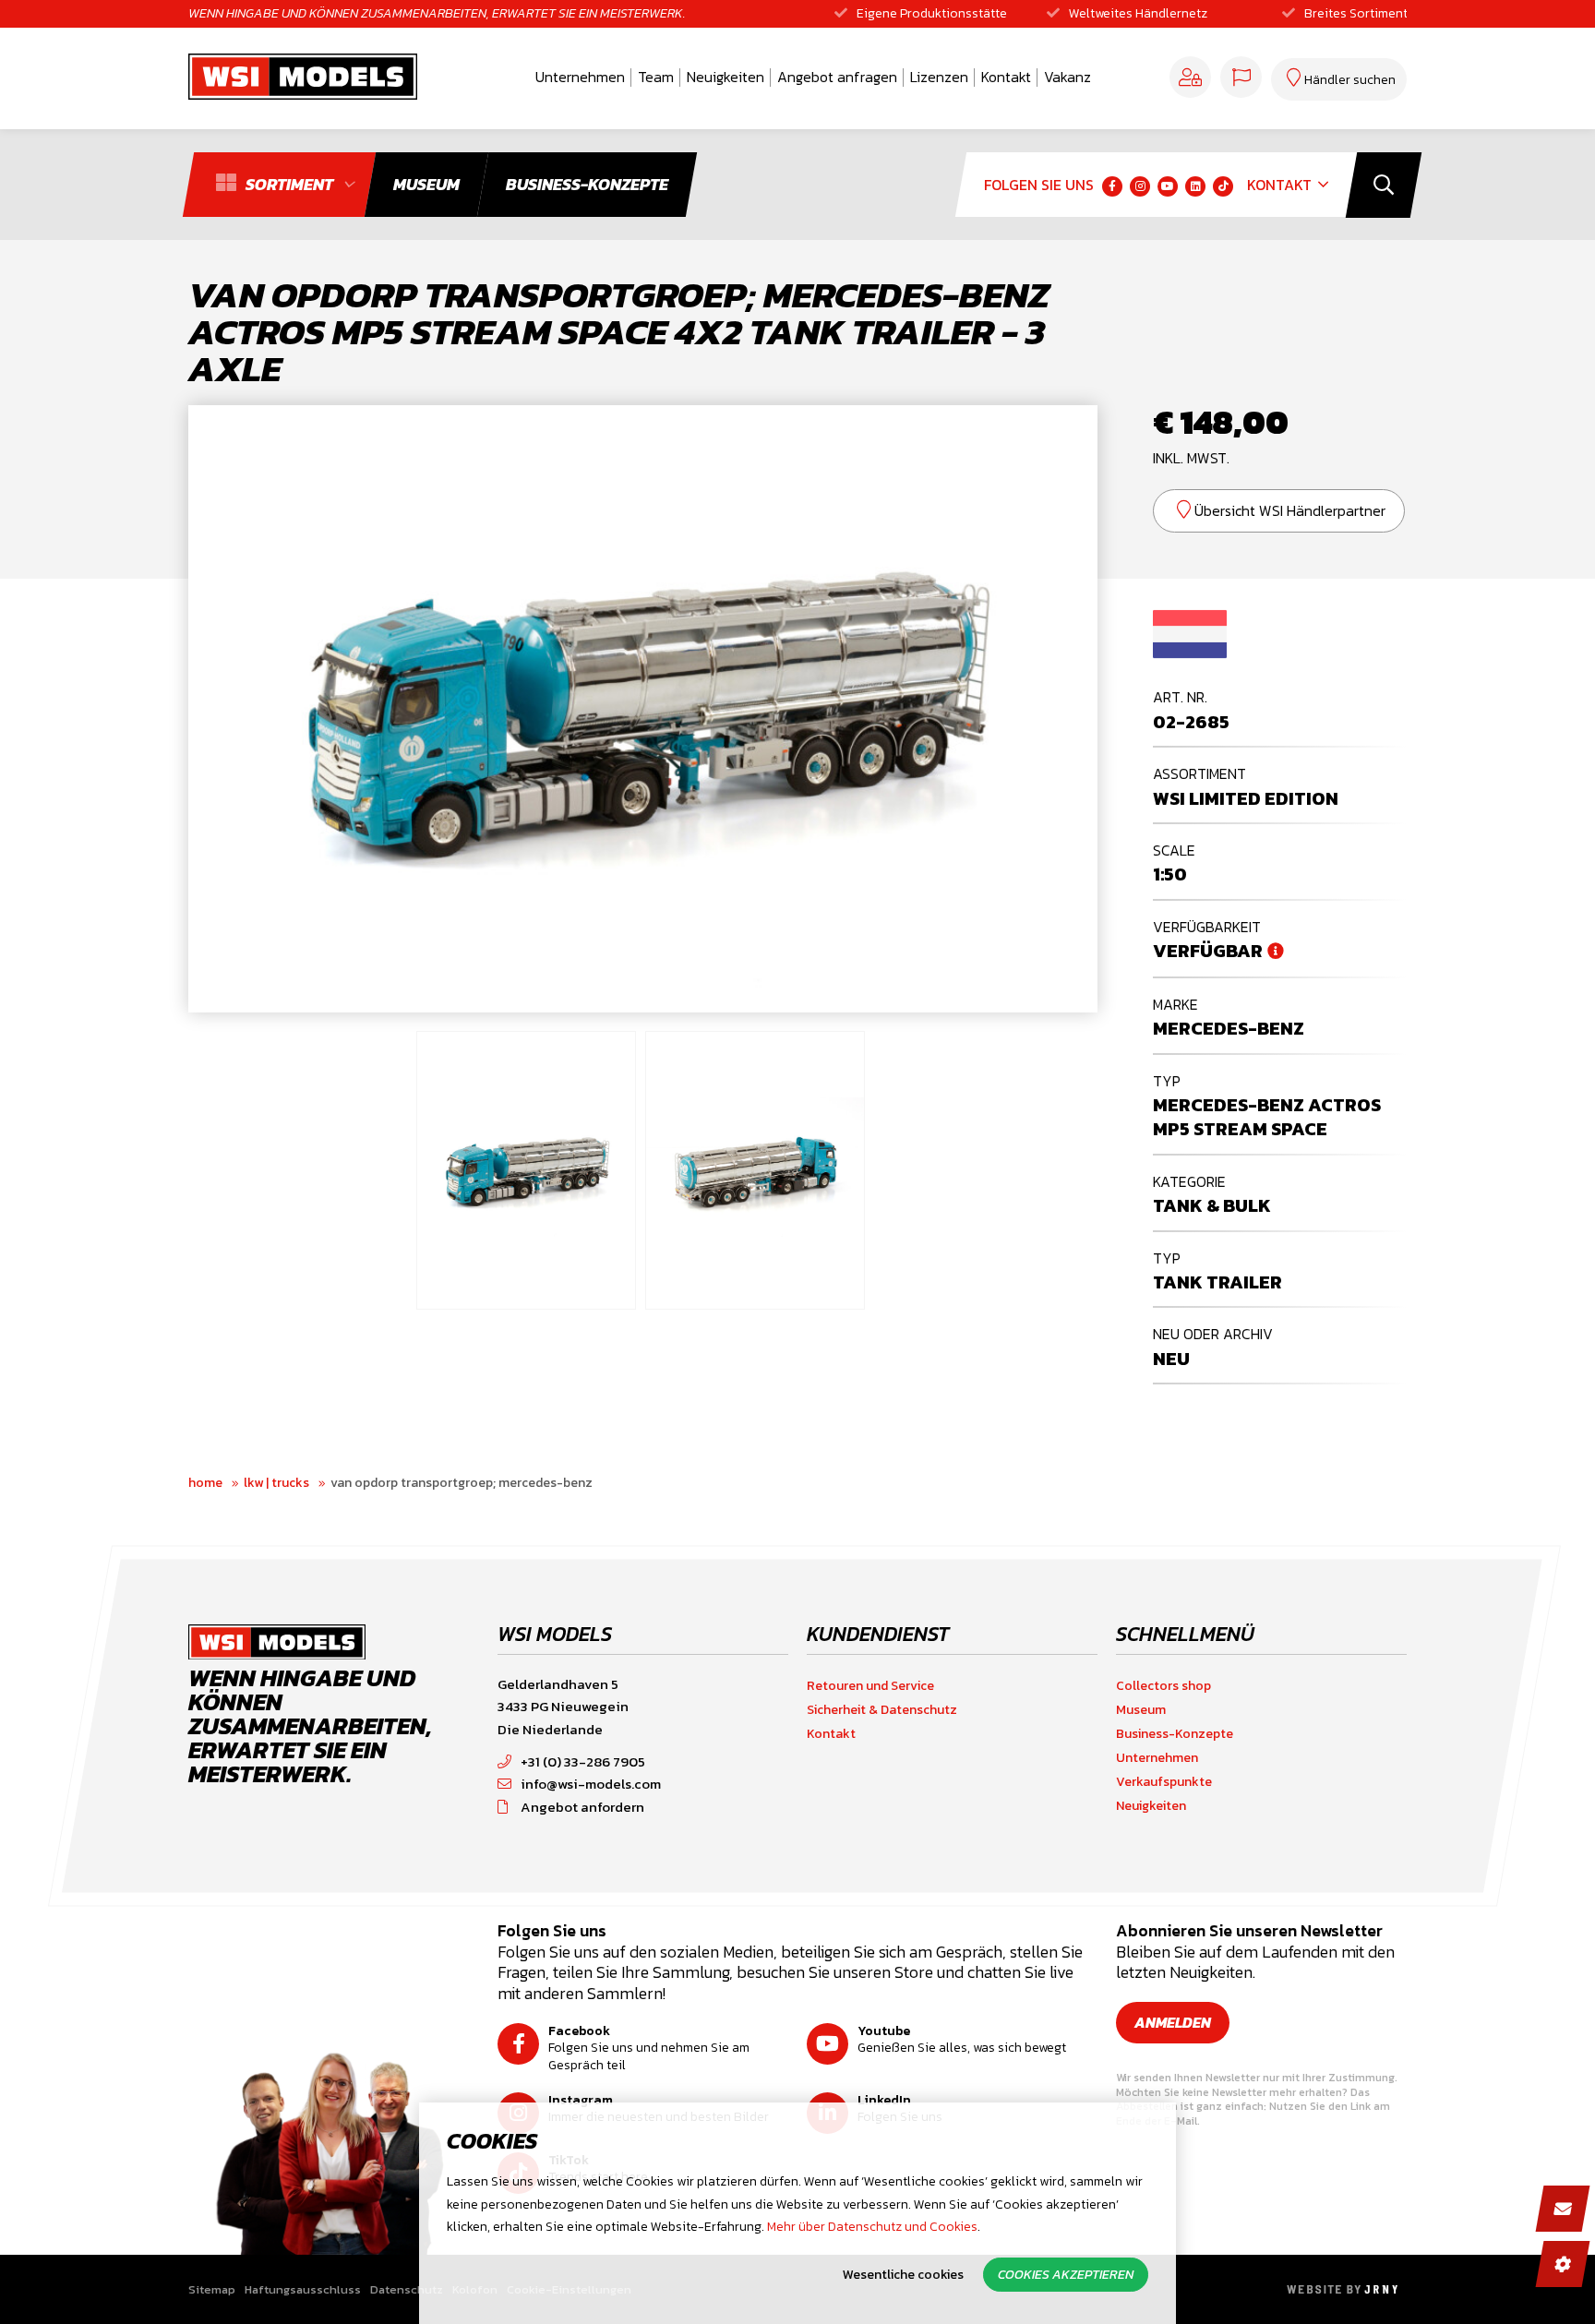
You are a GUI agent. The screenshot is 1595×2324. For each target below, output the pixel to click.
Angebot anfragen (837, 77)
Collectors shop (1163, 1686)
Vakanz (1067, 77)
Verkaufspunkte (1164, 1782)
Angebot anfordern (582, 1807)
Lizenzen (939, 77)
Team (656, 77)
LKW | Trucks (276, 1483)
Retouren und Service (870, 1686)
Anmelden (1173, 2022)
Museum (1141, 1710)
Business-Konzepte (1175, 1734)
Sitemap (212, 2289)
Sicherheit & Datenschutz (882, 1710)
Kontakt (1006, 77)
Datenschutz (407, 2289)
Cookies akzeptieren (1066, 2275)
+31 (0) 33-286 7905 (583, 1761)
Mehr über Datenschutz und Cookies (872, 2227)
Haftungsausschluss (303, 2289)
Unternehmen (580, 77)
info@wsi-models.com (591, 1784)
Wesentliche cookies (903, 2275)
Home (205, 1483)
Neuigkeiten (726, 77)
